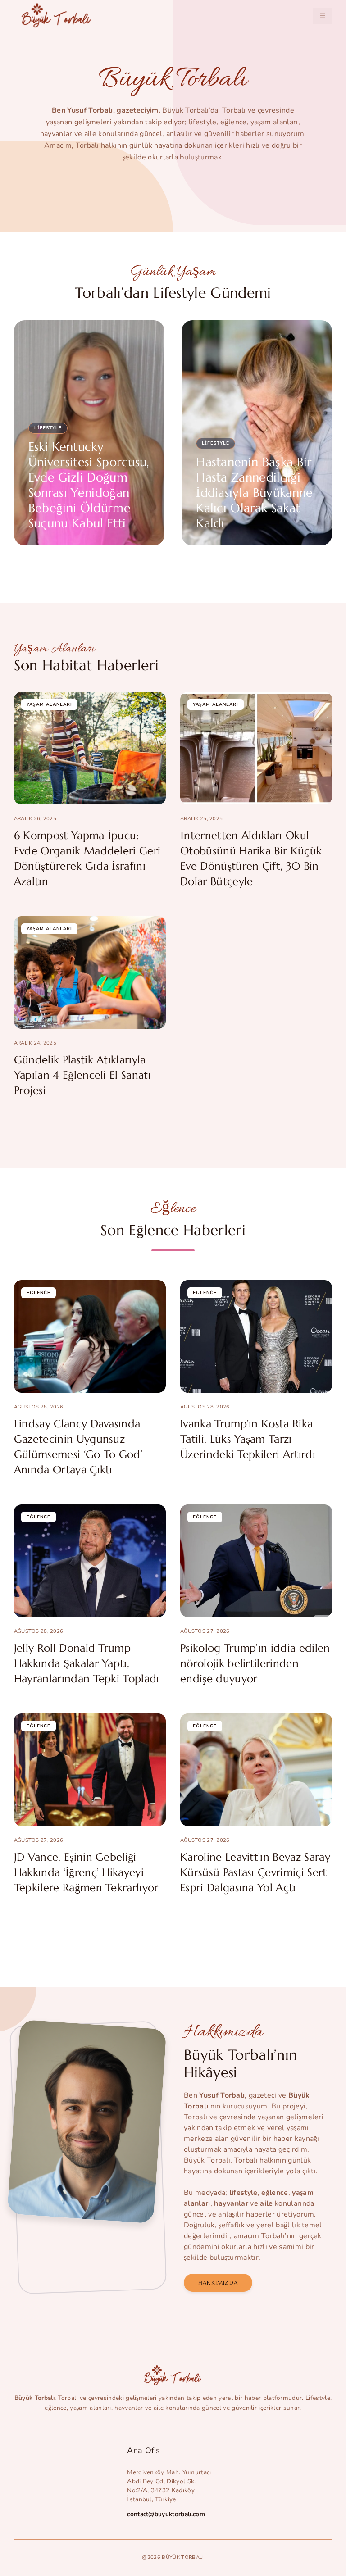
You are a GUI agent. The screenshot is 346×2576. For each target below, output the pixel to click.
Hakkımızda (218, 2283)
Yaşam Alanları (49, 704)
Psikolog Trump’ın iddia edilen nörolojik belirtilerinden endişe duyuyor (255, 1663)
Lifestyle (48, 428)
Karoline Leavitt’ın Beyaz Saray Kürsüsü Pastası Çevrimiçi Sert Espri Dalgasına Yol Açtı (255, 1872)
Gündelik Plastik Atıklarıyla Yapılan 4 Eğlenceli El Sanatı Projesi (82, 1075)
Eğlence (39, 1293)
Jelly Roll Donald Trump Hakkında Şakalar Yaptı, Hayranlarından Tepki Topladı (87, 1663)
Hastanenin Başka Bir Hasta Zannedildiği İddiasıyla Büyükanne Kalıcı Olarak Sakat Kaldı (254, 493)
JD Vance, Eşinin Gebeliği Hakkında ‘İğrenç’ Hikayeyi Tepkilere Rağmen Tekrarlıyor (86, 1872)
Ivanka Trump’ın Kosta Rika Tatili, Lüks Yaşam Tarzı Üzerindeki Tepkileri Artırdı (248, 1439)
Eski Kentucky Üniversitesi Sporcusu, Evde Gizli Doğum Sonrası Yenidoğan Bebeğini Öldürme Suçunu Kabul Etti (89, 485)
